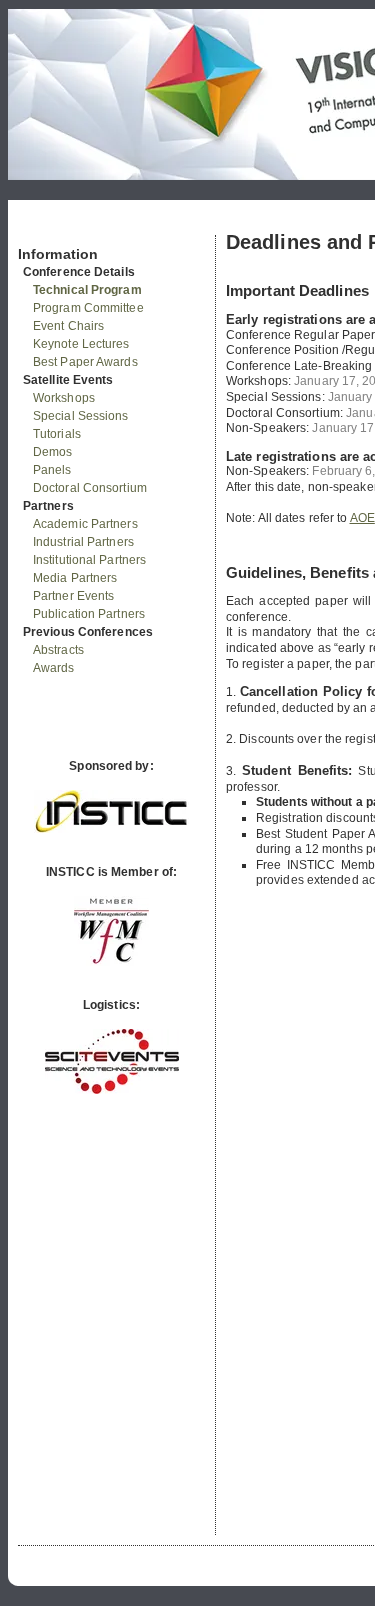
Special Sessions (81, 416)
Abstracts (58, 650)
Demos (53, 452)
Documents (39, 227)
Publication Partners (89, 614)
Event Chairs (68, 326)
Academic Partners (85, 524)
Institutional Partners (89, 560)
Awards (54, 668)
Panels (52, 470)
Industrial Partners (83, 542)
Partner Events (73, 596)
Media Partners (75, 578)
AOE (362, 518)
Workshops (64, 398)
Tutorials (57, 434)
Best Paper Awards (85, 362)
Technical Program (87, 290)
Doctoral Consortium (90, 488)
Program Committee (88, 308)
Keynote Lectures (81, 344)
